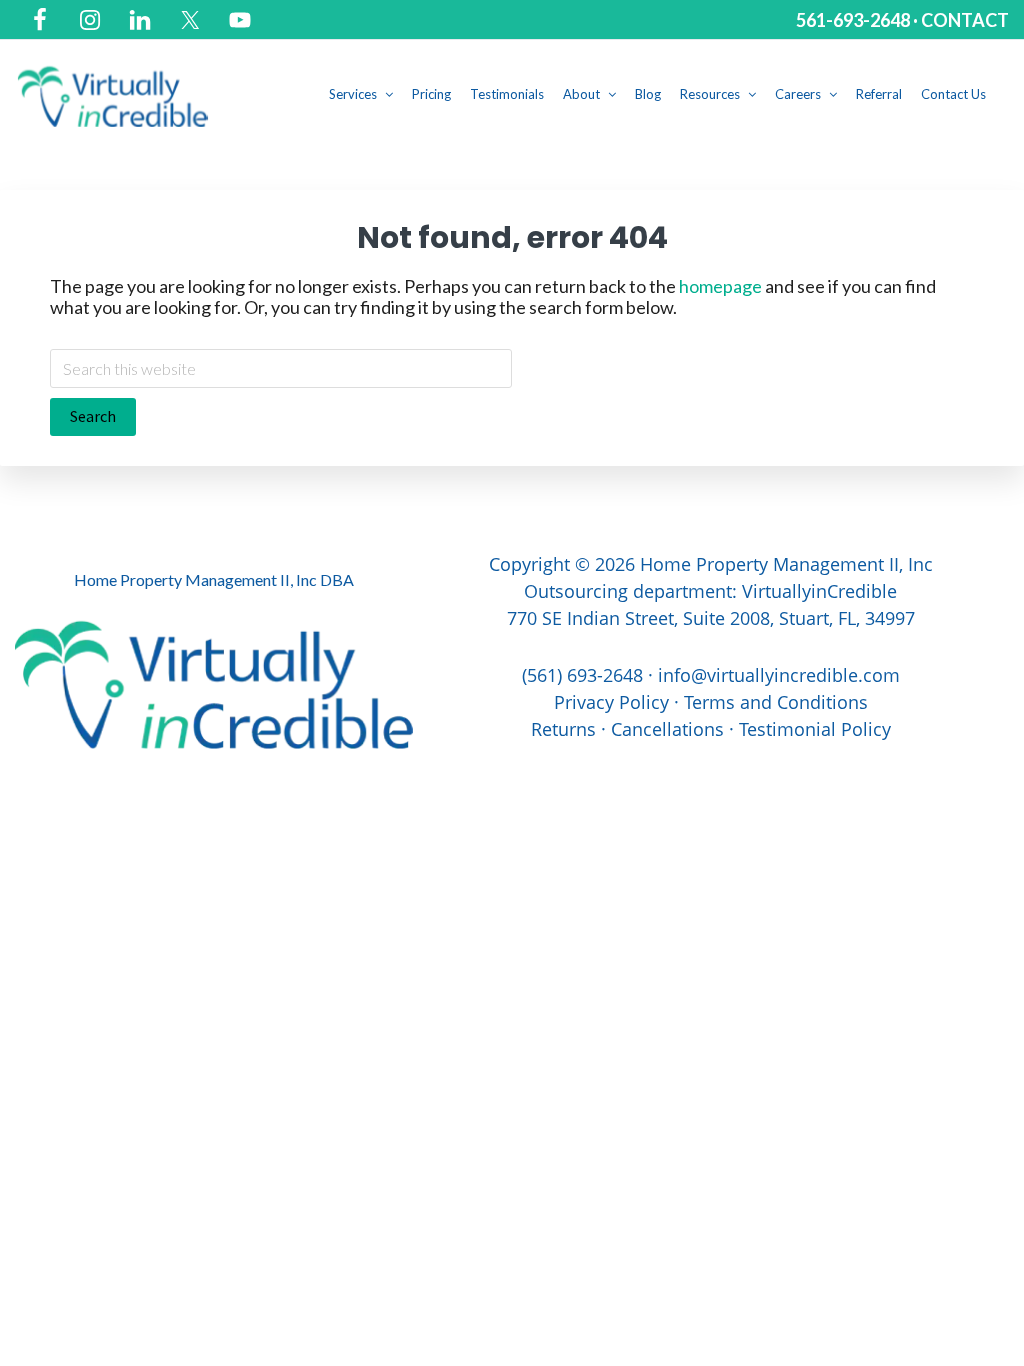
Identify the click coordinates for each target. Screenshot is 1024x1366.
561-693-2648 (853, 20)
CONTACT (965, 20)
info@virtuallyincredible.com (779, 675)
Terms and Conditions (776, 702)
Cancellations (667, 729)
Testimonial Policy (815, 729)
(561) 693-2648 (582, 675)
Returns (563, 729)
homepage (720, 286)
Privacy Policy (611, 702)
